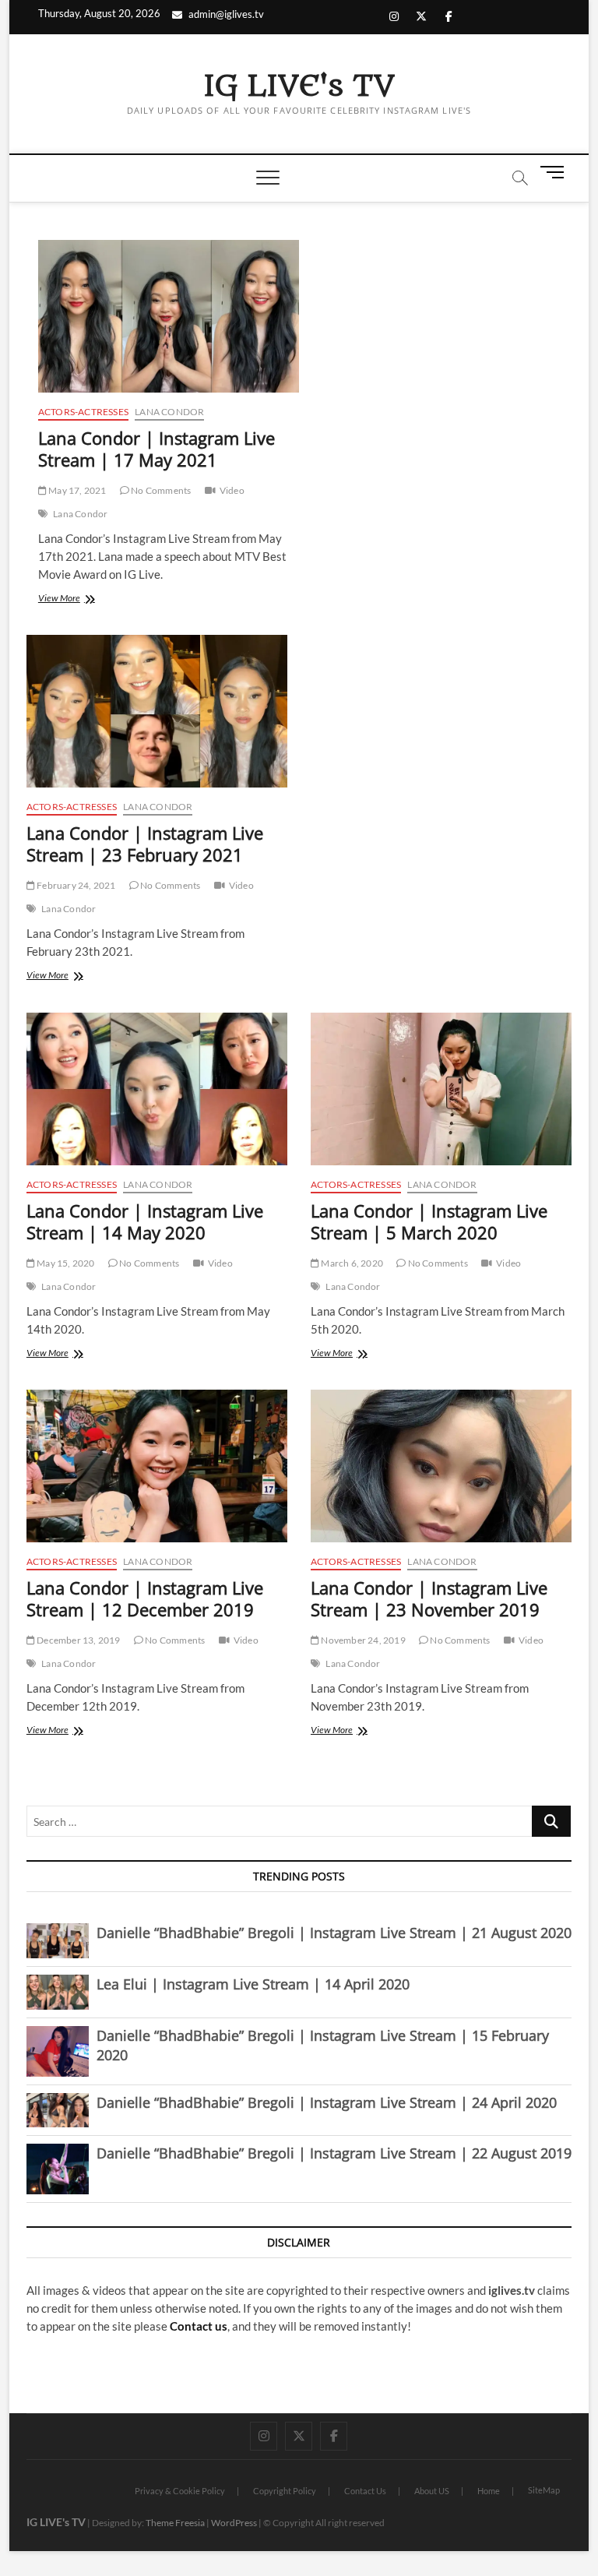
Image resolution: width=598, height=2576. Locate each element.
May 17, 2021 (77, 490)
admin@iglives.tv (226, 14)
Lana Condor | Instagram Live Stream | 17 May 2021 (157, 449)
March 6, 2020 (351, 1263)
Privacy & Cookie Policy (180, 2491)
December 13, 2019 (78, 1640)
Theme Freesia (175, 2523)
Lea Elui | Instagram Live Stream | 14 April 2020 (253, 1984)
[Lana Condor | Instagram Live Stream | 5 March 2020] (441, 1089)
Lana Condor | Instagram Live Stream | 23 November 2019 (429, 1598)
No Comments (160, 490)
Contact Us (365, 2491)
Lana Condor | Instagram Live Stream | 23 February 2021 (145, 844)
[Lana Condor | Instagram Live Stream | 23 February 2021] (157, 711)
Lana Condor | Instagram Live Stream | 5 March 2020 (429, 1221)
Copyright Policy (285, 2491)
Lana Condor (169, 412)
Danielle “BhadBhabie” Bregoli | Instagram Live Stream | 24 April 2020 (327, 2102)
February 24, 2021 (76, 885)
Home (489, 2491)
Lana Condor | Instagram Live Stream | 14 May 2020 (145, 1221)
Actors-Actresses (83, 412)
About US (432, 2491)
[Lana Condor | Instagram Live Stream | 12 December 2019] (157, 1466)
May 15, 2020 (65, 1263)
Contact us (199, 2326)
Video (232, 490)
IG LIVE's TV (299, 86)
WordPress (234, 2523)
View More (78, 599)
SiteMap (544, 2490)
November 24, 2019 (362, 1640)
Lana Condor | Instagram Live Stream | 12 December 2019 (145, 1598)
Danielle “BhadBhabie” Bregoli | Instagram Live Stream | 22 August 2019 (334, 2153)
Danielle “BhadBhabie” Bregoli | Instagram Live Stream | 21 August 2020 (334, 1933)
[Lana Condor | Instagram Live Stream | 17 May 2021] (169, 316)
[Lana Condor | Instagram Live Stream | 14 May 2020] (157, 1089)
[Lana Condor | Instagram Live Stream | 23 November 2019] (441, 1466)
